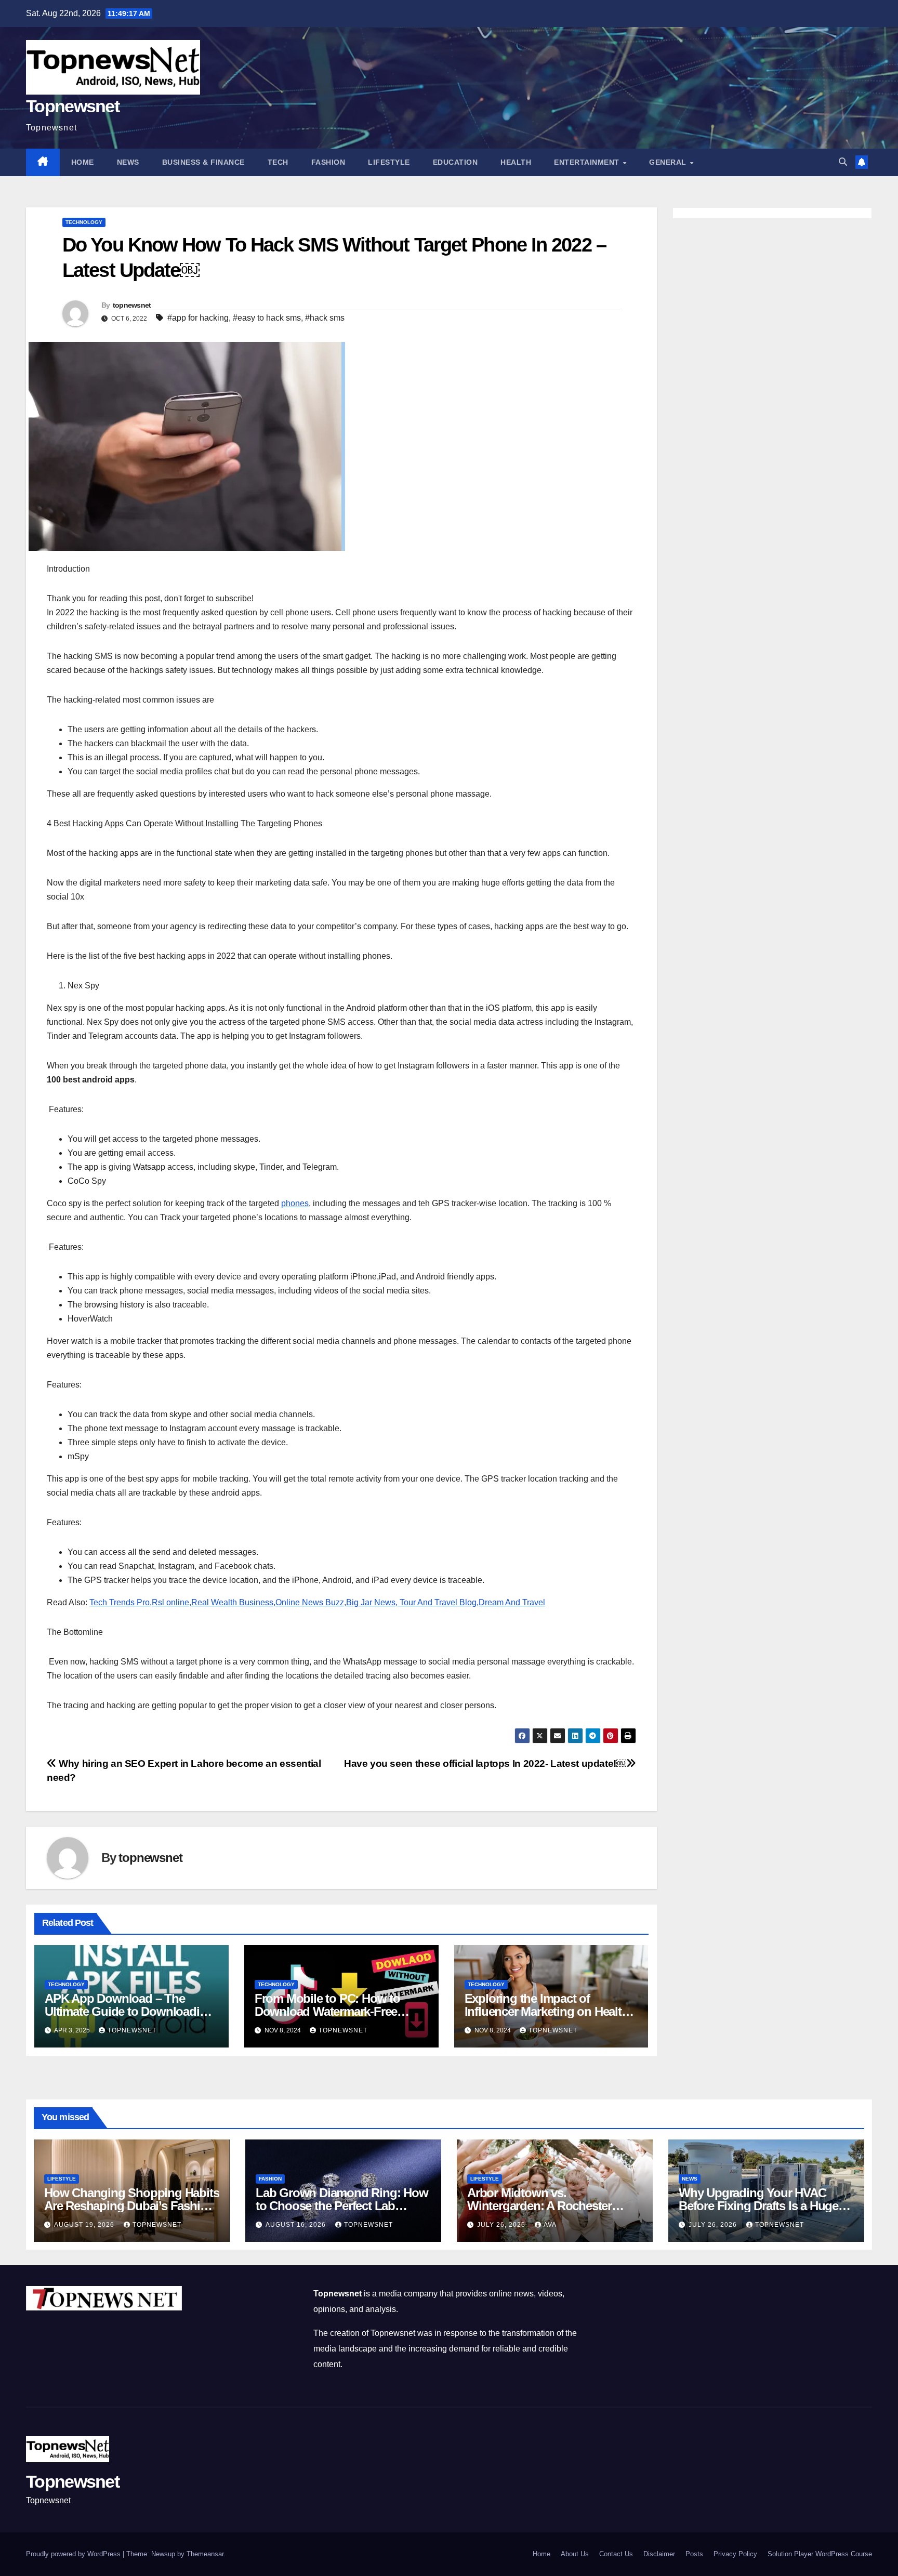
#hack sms (325, 318)
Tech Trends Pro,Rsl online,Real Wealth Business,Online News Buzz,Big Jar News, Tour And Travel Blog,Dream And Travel (317, 1602)
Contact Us (616, 2554)
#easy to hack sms (267, 318)
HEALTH (516, 162)
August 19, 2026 (85, 2225)
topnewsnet (132, 305)
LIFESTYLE (389, 162)
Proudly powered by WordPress (74, 2554)
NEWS (128, 162)
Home (83, 162)
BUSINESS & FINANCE (203, 162)
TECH (278, 162)
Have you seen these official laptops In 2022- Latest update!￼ (485, 1763)
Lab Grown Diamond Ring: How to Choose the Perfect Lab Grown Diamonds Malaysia (342, 2206)
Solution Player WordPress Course (820, 2554)
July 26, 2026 (502, 2225)
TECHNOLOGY (84, 222)
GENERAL (669, 162)
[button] (843, 162)
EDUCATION (455, 162)
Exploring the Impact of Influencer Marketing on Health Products (547, 2011)
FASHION (328, 162)
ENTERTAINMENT (588, 162)
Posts (694, 2554)
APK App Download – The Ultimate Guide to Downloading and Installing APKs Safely (129, 2011)
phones (295, 1203)
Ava (550, 2225)
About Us (575, 2554)
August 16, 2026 (297, 2225)
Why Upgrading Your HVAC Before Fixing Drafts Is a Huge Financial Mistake (758, 2206)
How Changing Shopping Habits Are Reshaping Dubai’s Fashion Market (131, 2206)
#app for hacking (198, 318)
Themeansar (205, 2554)
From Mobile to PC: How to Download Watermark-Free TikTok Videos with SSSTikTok (336, 2011)
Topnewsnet (72, 106)
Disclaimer (659, 2554)
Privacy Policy (735, 2554)
